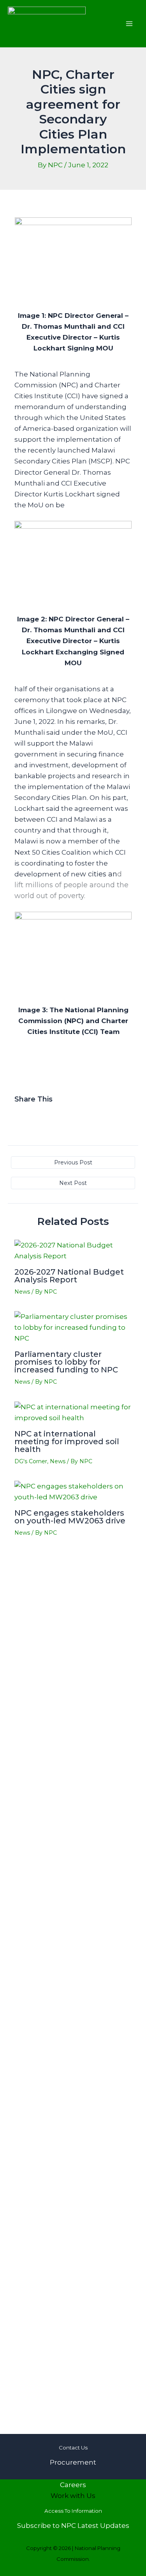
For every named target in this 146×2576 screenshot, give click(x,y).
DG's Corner (31, 1461)
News (22, 1292)
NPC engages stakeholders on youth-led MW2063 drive (70, 1517)
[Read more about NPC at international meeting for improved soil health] (73, 1412)
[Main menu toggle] (130, 24)
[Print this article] (47, 1117)
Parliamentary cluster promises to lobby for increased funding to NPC (66, 1362)
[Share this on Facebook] (17, 1117)
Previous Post (73, 1162)
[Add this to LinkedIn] (39, 1117)
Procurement (73, 2462)
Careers (73, 2485)
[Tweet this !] (24, 1117)
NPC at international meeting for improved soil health (67, 1442)
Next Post (73, 1183)
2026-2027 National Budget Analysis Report (69, 1276)
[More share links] (63, 1117)
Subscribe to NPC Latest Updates (73, 2526)
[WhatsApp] (31, 1117)
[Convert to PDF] (55, 1117)
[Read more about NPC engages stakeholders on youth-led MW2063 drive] (73, 1491)
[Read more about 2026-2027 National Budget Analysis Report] (73, 1250)
